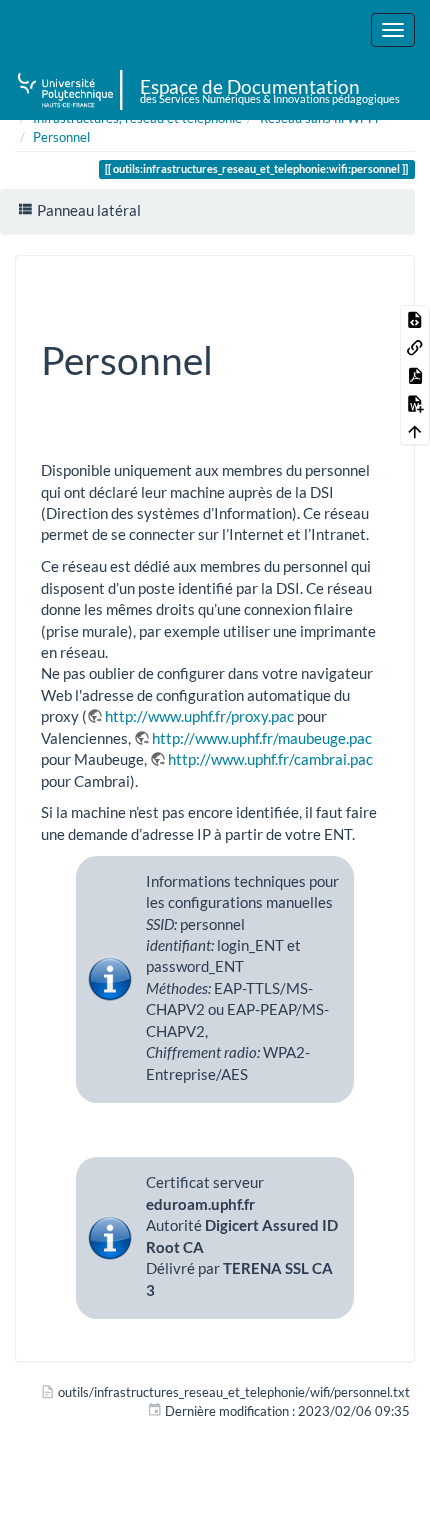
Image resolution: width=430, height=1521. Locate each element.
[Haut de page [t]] (415, 431)
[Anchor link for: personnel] (232, 357)
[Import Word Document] (415, 403)
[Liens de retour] (415, 347)
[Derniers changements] (291, 286)
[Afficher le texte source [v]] (415, 319)
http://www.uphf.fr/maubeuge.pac (262, 738)
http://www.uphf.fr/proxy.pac (199, 716)
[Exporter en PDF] (415, 375)
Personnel (61, 137)
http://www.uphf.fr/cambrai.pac (270, 759)
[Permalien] (375, 286)
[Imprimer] (347, 286)
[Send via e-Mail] (319, 286)
